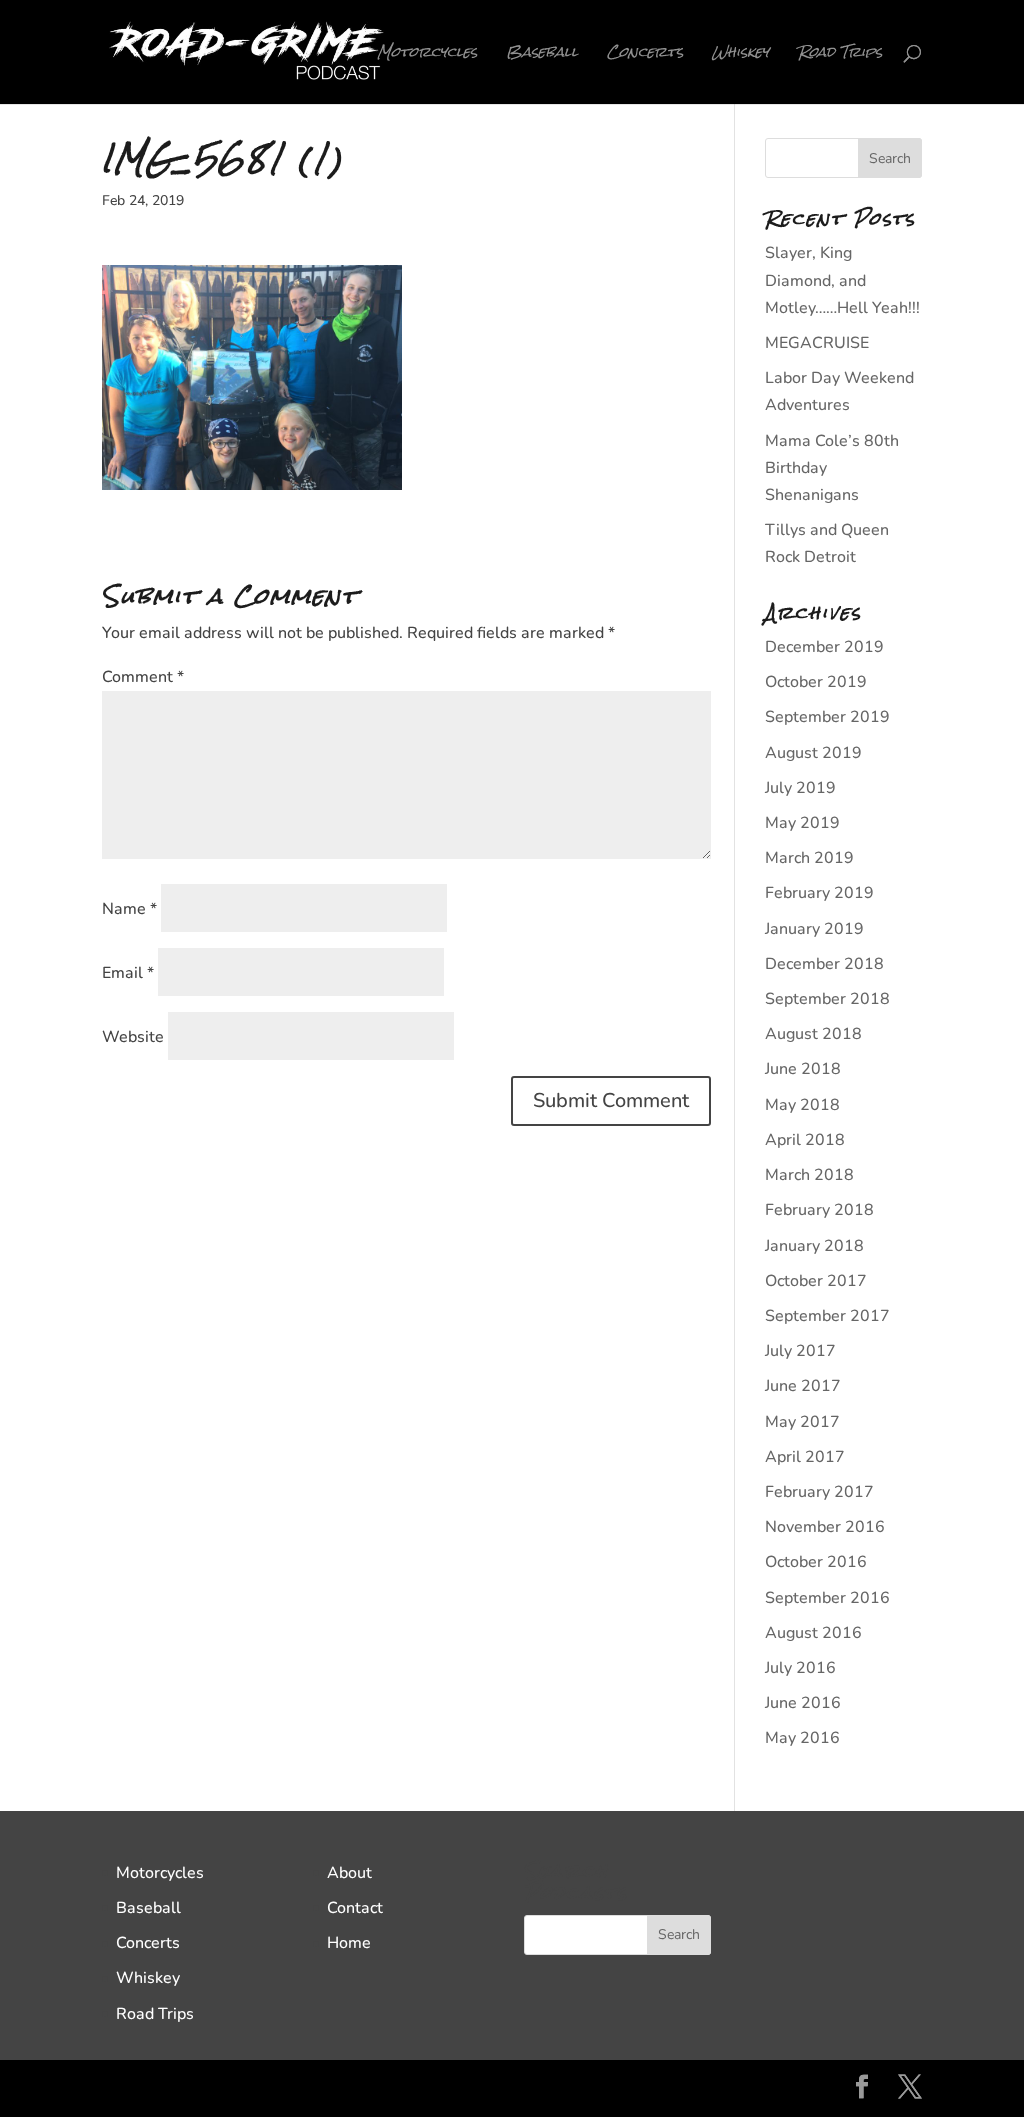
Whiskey (740, 56)
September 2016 (827, 1598)
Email (128, 973)
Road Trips (840, 56)
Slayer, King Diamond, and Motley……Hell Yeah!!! (842, 280)
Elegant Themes (257, 2088)
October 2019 (816, 682)
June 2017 (803, 1386)
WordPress (462, 2088)
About (349, 1873)
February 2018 (819, 1210)
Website (133, 1037)
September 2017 (827, 1316)
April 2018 (805, 1140)
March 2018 (809, 1175)
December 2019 (824, 647)
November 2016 (825, 1527)
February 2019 (819, 893)
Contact (355, 1908)
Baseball (542, 56)
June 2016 (803, 1703)
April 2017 (805, 1457)
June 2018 (803, 1069)
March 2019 (809, 858)
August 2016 (813, 1633)
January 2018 (814, 1246)
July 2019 (800, 788)
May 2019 (802, 823)
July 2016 (800, 1668)
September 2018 (827, 999)
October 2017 (816, 1281)
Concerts (645, 56)
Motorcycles (427, 56)
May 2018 (802, 1105)
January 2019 (814, 929)
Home (349, 1943)
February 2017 (819, 1492)
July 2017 (800, 1351)
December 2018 (824, 964)
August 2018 (813, 1034)
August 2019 (813, 753)
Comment (143, 677)
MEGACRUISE (817, 343)
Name (129, 909)
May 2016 (802, 1738)
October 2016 (816, 1562)
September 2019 (827, 717)
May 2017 (802, 1422)
